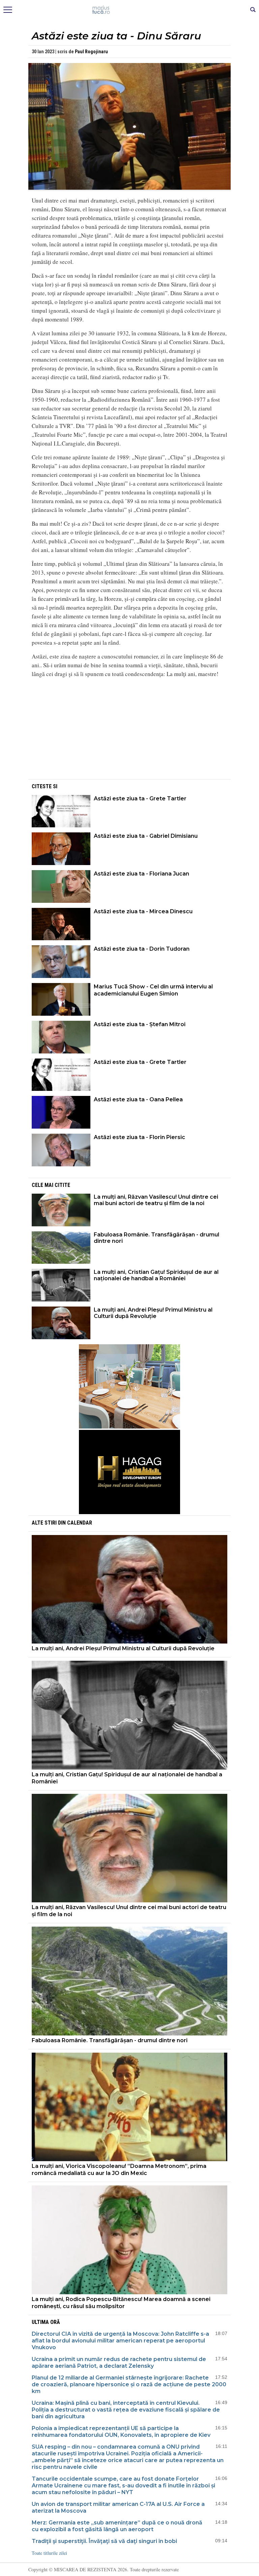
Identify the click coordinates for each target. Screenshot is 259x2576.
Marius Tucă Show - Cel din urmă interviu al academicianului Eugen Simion (153, 990)
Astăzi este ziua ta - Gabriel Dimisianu (146, 836)
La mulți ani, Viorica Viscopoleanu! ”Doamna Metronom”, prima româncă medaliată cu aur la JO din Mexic (119, 2170)
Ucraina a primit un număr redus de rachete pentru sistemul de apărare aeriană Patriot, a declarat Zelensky (119, 2363)
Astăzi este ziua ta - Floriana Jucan (141, 874)
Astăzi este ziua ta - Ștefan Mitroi (140, 1024)
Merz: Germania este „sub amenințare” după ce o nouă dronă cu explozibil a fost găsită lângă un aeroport (117, 2526)
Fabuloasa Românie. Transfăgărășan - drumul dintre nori (156, 1238)
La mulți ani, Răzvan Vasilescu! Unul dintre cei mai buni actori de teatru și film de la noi (156, 1200)
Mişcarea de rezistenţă (130, 10)
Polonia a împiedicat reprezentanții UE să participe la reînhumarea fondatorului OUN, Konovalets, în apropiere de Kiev (121, 2432)
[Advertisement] (129, 731)
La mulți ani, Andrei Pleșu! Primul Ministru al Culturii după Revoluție (153, 1313)
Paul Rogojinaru (91, 52)
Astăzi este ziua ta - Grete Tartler (140, 799)
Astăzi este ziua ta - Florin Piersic (139, 1137)
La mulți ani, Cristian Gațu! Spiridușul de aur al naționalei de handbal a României (156, 1275)
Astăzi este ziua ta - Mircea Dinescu (143, 911)
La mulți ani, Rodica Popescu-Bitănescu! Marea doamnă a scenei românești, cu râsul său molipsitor (121, 2303)
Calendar (80, 1523)
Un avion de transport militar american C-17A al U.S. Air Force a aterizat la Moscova (118, 2507)
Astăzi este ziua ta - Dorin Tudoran (142, 949)
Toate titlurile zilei (49, 2553)
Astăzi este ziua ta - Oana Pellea (138, 1099)
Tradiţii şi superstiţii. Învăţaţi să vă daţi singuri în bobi (104, 2541)
